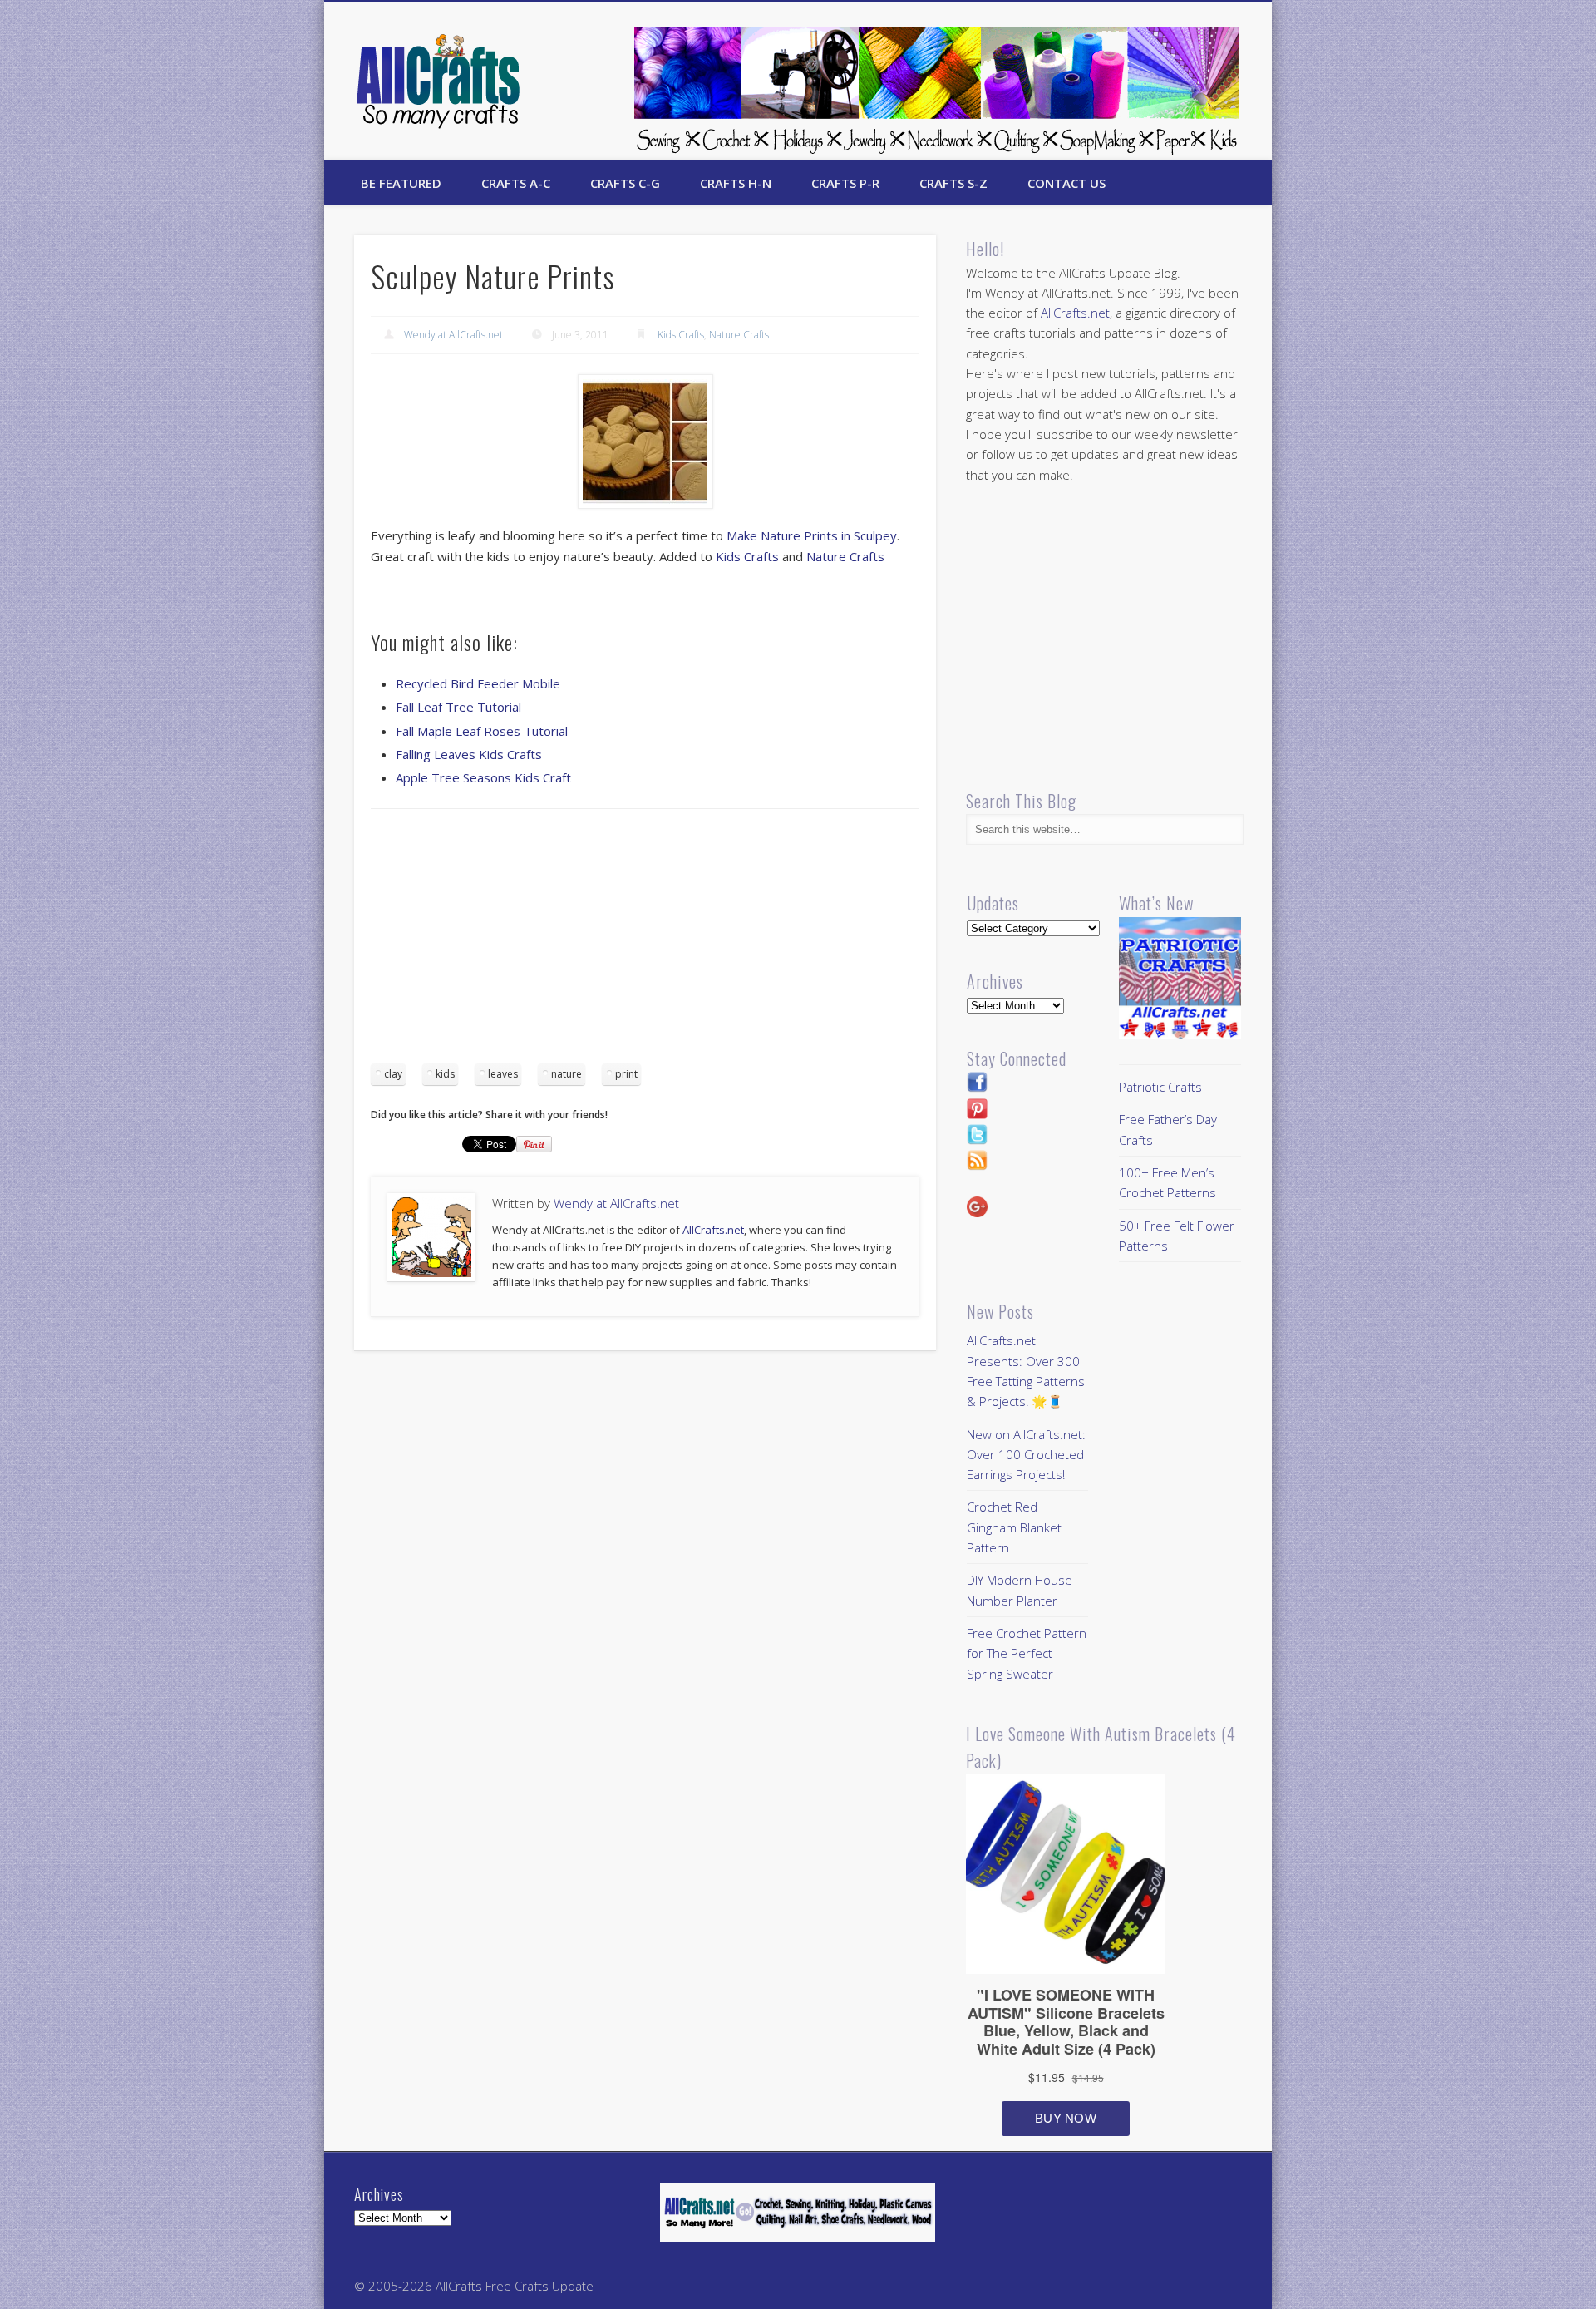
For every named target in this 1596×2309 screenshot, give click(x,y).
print (626, 1074)
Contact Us (1066, 183)
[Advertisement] (645, 942)
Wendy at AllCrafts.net (453, 335)
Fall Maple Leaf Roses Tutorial (482, 731)
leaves (503, 1074)
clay (393, 1074)
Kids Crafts (681, 335)
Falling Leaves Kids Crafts (469, 754)
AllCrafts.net (713, 1230)
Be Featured (401, 183)
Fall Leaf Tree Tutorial (458, 707)
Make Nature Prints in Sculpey (812, 535)
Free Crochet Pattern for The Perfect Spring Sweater (1027, 1653)
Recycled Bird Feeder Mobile (478, 683)
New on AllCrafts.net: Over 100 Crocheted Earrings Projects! (1026, 1455)
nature (566, 1074)
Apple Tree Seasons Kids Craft (483, 777)
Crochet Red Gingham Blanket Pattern (1014, 1527)
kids (445, 1074)
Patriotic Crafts (1160, 1087)
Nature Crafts (739, 335)
